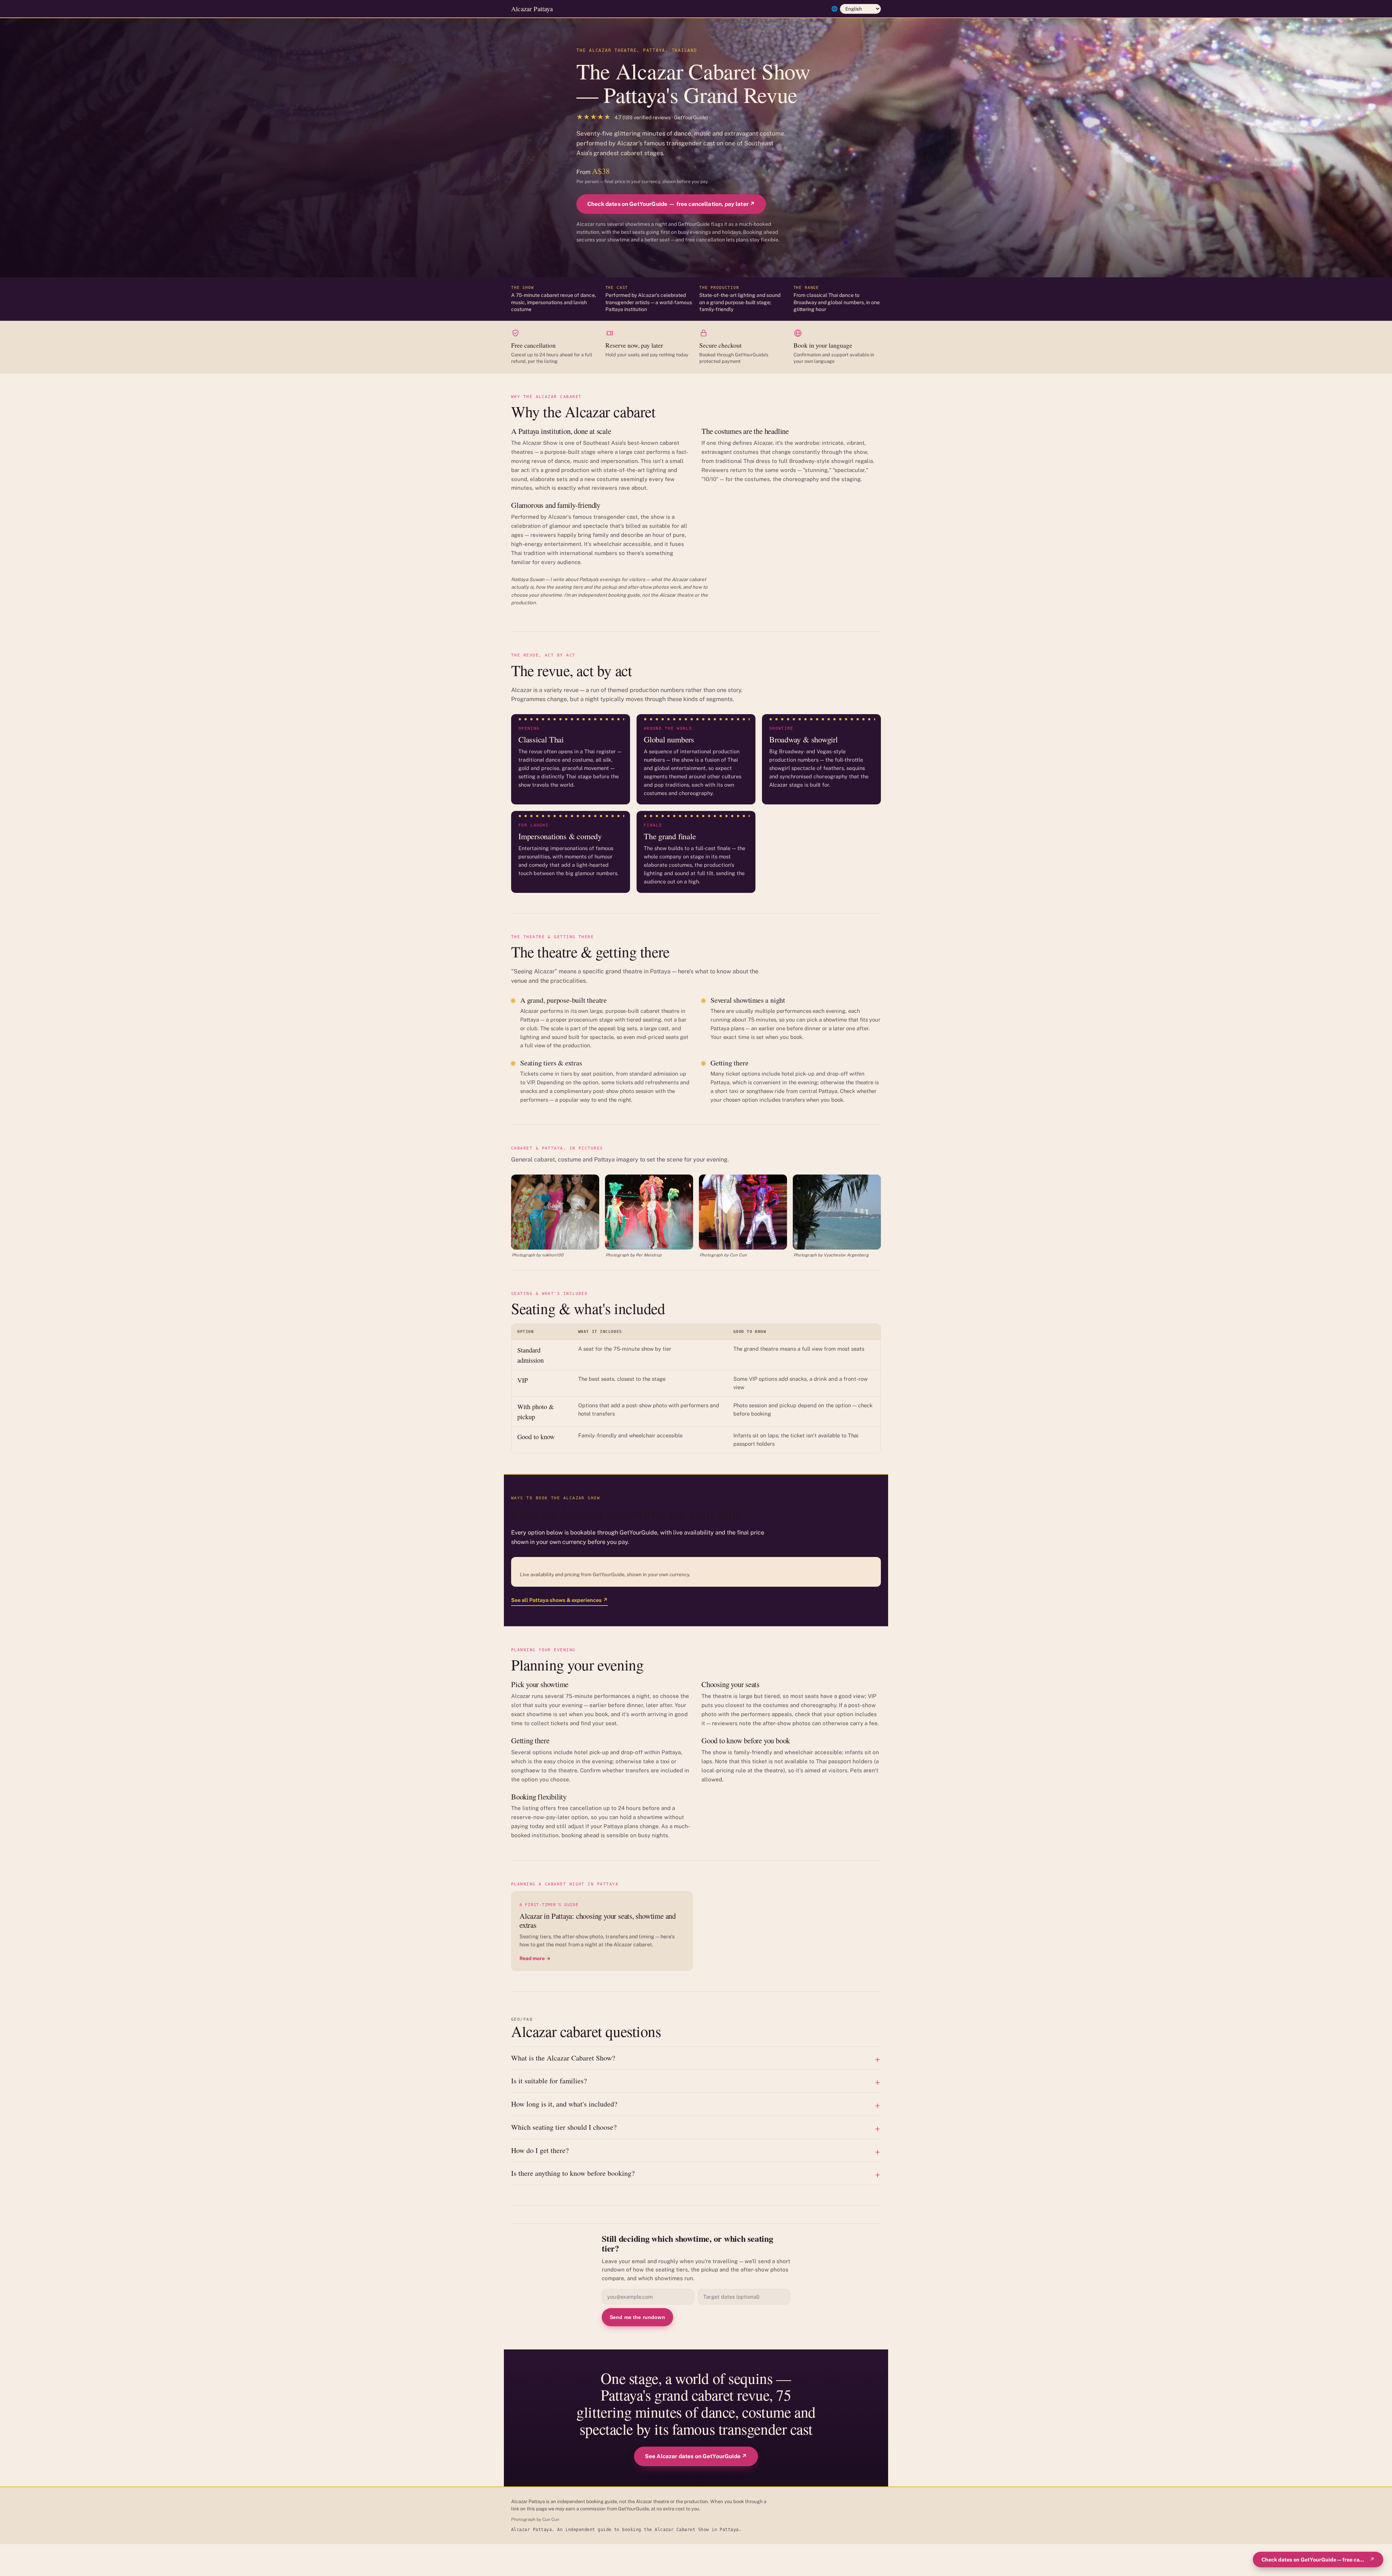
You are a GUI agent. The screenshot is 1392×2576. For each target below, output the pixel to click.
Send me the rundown (637, 2317)
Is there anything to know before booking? (573, 2173)
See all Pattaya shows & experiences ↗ (560, 1600)
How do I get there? (540, 2150)
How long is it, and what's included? (564, 2104)
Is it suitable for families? (549, 2081)
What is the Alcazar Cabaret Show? (563, 2058)
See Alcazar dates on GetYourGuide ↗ (696, 2456)
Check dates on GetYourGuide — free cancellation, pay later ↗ (671, 204)
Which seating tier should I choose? (564, 2127)
